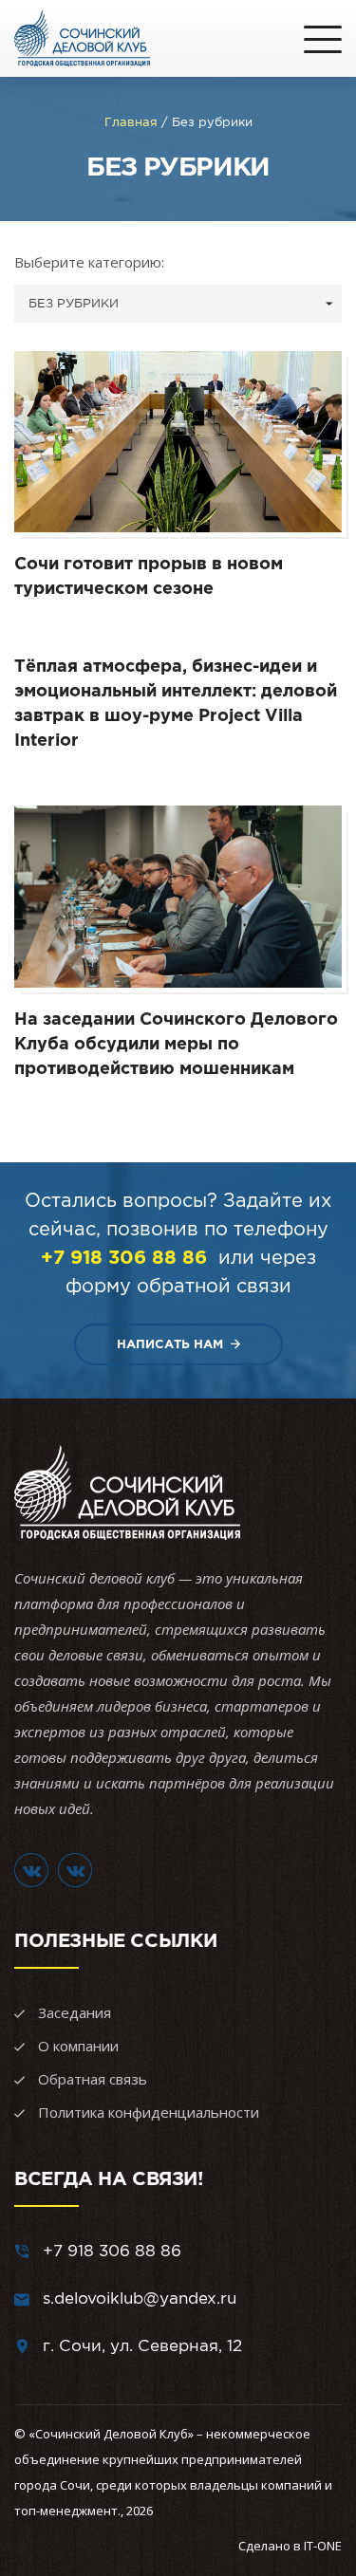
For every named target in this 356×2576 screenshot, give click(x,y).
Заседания (75, 2012)
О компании (78, 2046)
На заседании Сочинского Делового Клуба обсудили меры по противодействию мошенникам (176, 1043)
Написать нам (170, 1344)
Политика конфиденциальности (149, 2112)
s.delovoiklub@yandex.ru (140, 2298)
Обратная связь (93, 2079)
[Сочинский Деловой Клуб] (82, 38)
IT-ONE (323, 2546)
